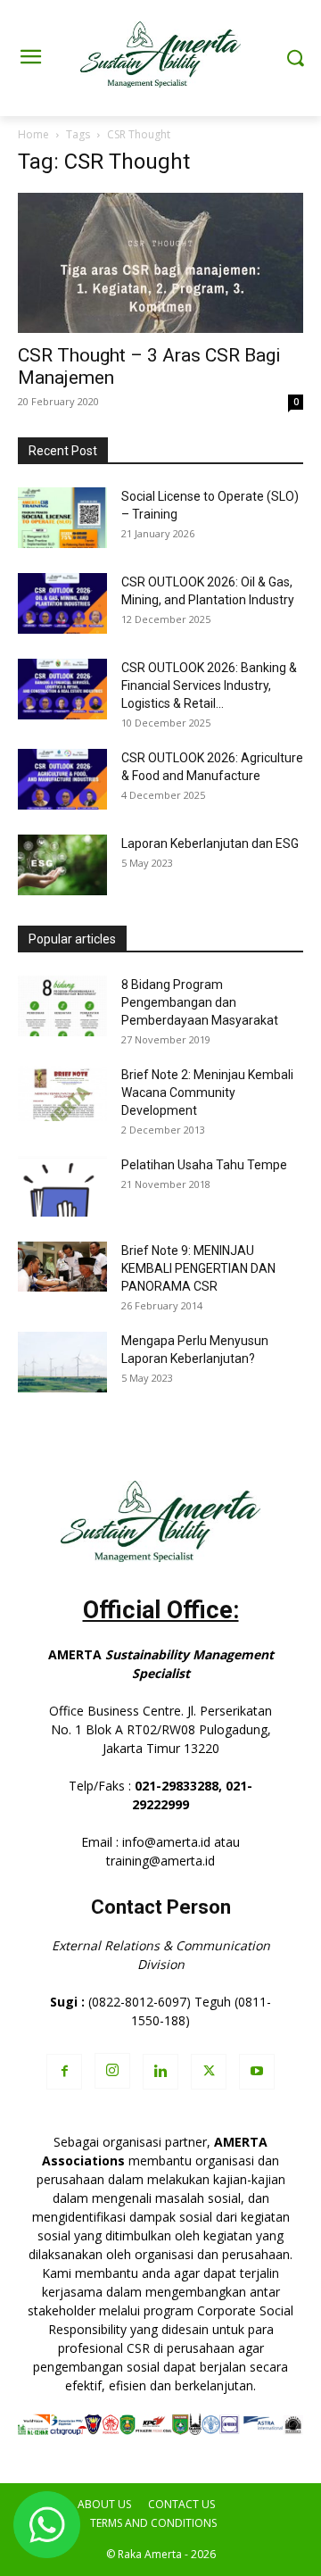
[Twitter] (209, 2072)
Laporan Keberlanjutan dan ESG (210, 843)
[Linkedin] (160, 2072)
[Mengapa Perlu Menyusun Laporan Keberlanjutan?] (62, 1363)
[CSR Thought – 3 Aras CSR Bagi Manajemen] (160, 263)
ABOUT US (104, 2504)
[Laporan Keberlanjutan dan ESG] (62, 865)
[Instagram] (112, 2071)
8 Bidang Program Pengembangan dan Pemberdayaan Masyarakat (200, 1002)
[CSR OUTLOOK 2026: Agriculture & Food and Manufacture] (62, 780)
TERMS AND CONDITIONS (153, 2523)
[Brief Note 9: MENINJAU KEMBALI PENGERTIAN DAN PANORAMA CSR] (62, 1267)
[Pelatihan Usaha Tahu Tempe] (62, 1187)
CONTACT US (181, 2504)
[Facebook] (64, 2072)
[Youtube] (257, 2072)
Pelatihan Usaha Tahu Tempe (204, 1165)
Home (33, 134)
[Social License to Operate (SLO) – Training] (62, 518)
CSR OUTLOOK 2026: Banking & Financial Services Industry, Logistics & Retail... (209, 686)
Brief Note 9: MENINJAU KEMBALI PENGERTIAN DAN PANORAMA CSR (198, 1268)
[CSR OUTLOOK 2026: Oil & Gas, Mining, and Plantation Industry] (62, 604)
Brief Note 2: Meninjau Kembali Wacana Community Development (207, 1093)
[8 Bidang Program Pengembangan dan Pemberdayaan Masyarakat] (62, 1006)
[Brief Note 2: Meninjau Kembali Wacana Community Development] (62, 1094)
